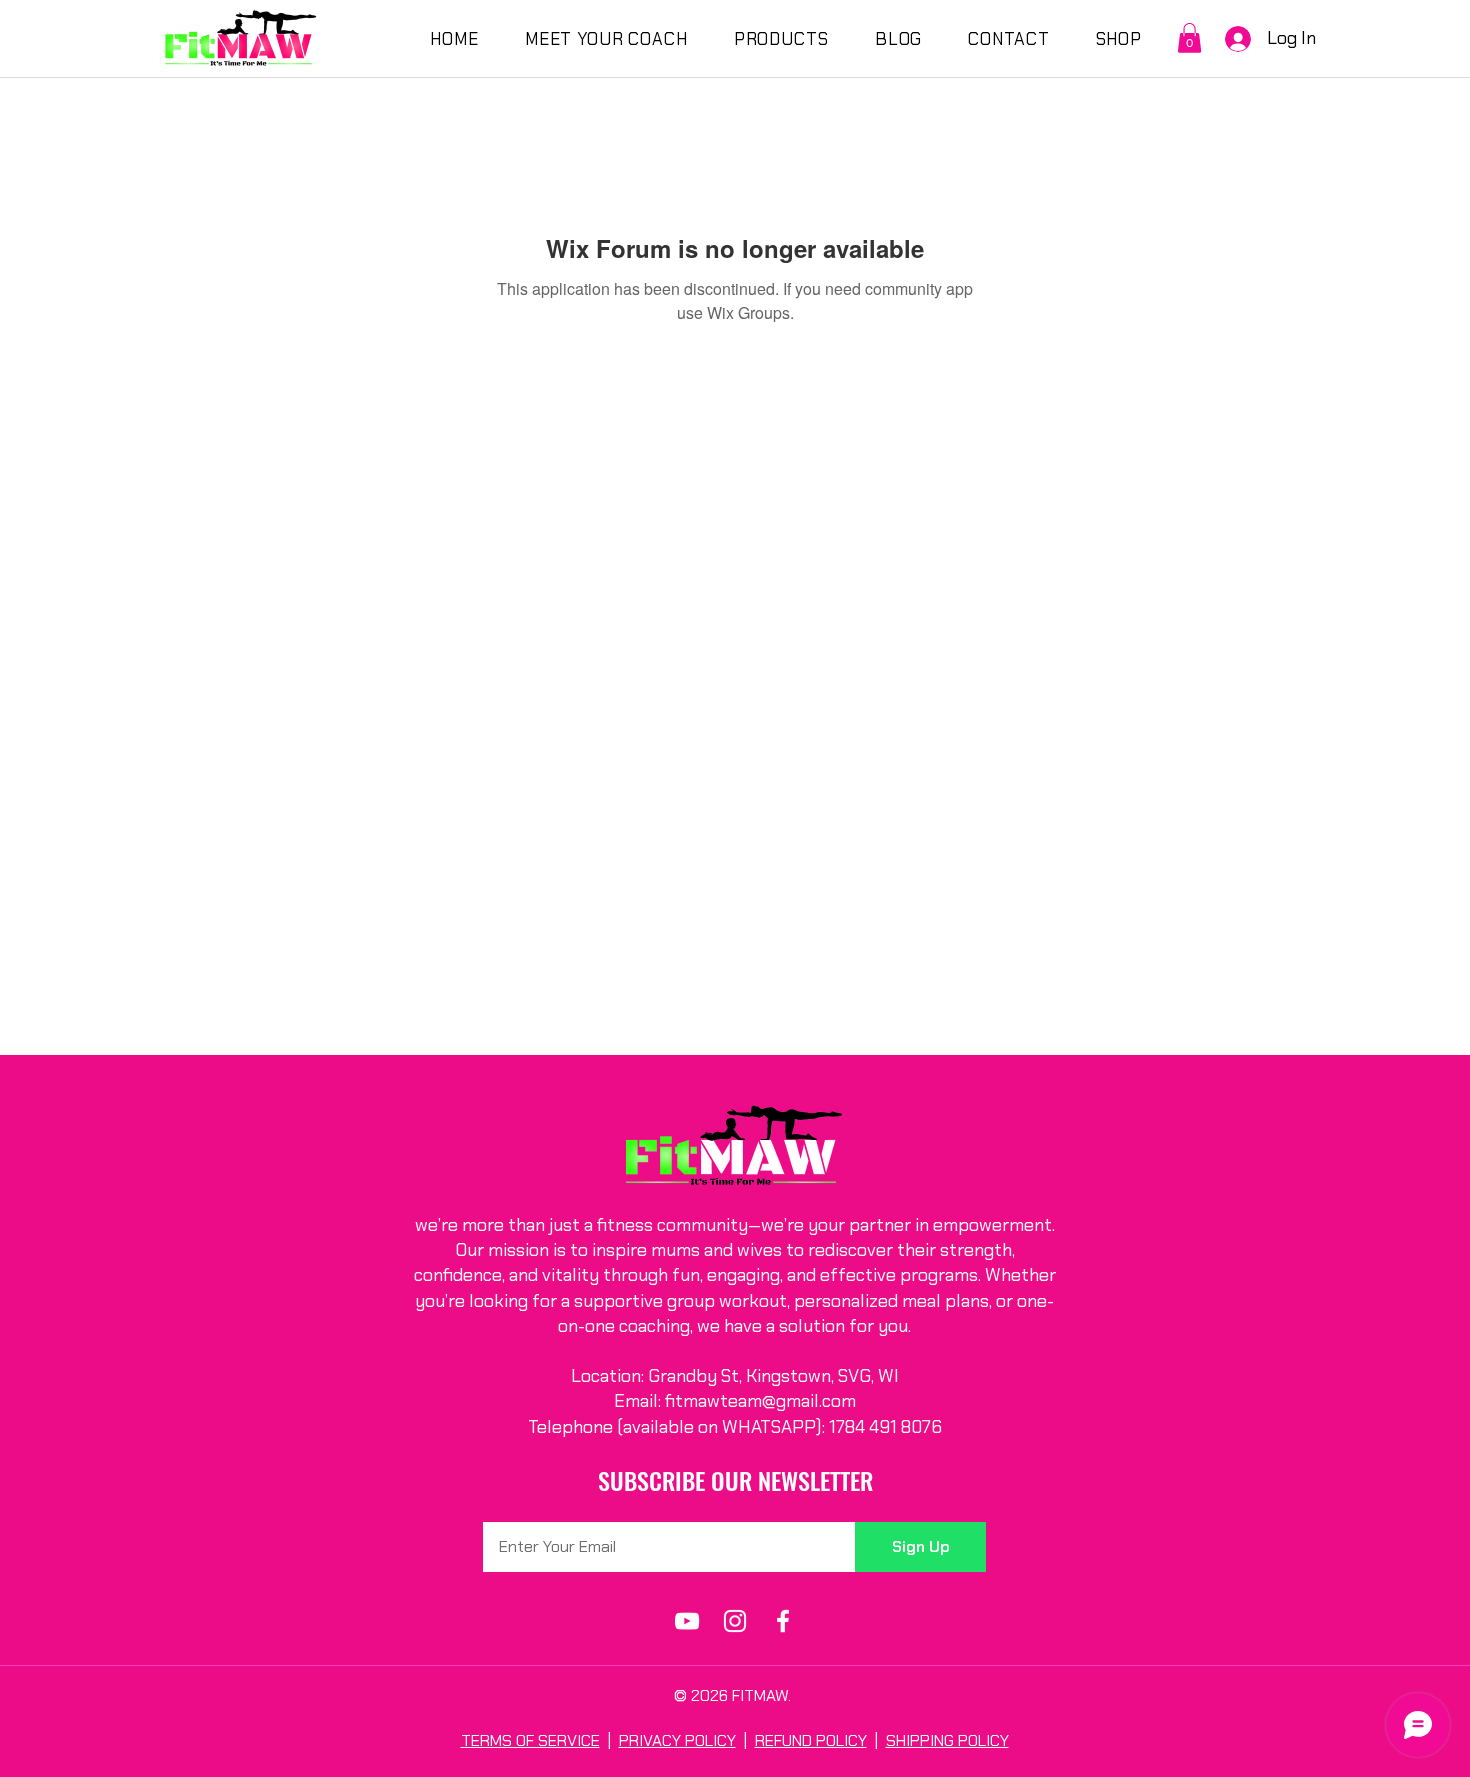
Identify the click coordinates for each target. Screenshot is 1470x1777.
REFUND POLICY (811, 1740)
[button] (1189, 38)
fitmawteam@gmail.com (760, 1401)
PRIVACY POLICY (677, 1740)
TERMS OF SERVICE (530, 1740)
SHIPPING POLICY (947, 1740)
